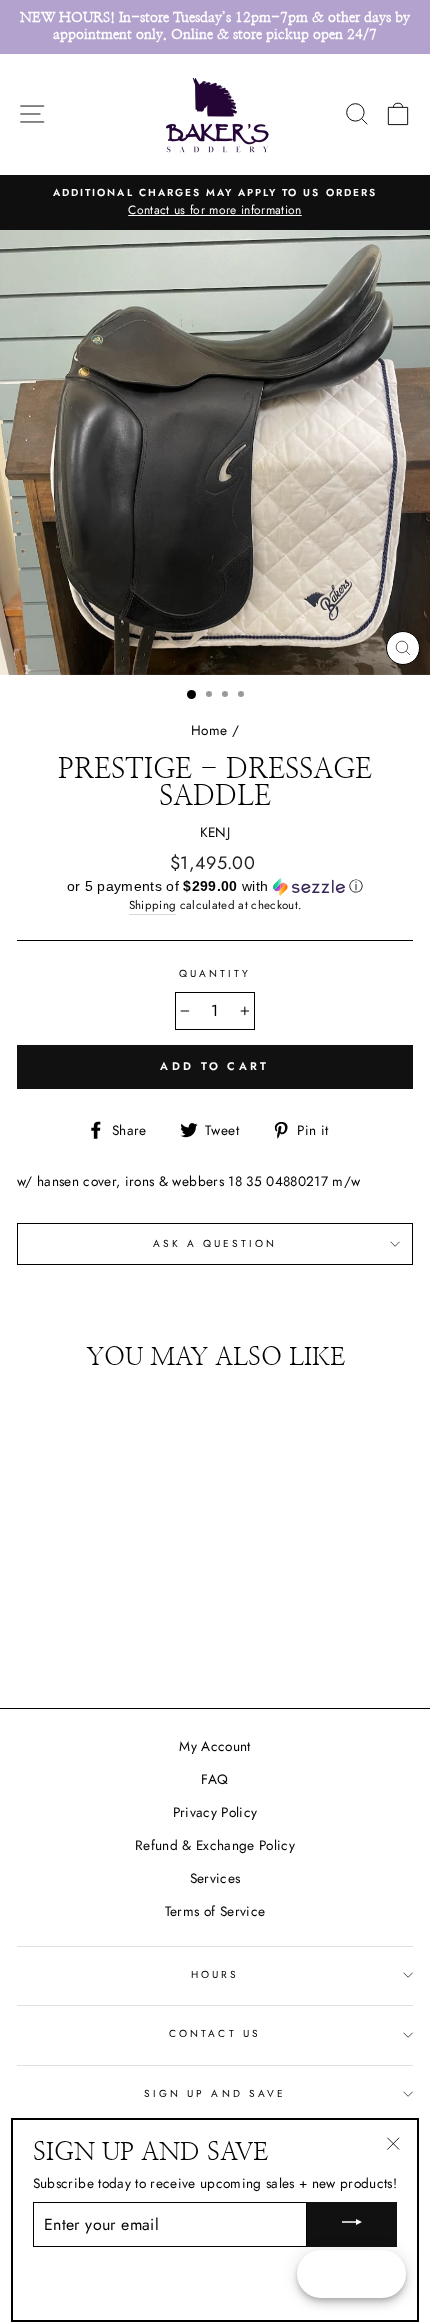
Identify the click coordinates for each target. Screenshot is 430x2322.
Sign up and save (215, 2093)
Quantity (215, 973)
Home (209, 730)
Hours (215, 1974)
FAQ (214, 1779)
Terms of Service (215, 1911)
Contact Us (215, 2033)
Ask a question (215, 1243)
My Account (214, 1746)
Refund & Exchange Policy (215, 1845)
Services (215, 1878)
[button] (215, 887)
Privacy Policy (215, 1812)
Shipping (153, 905)
